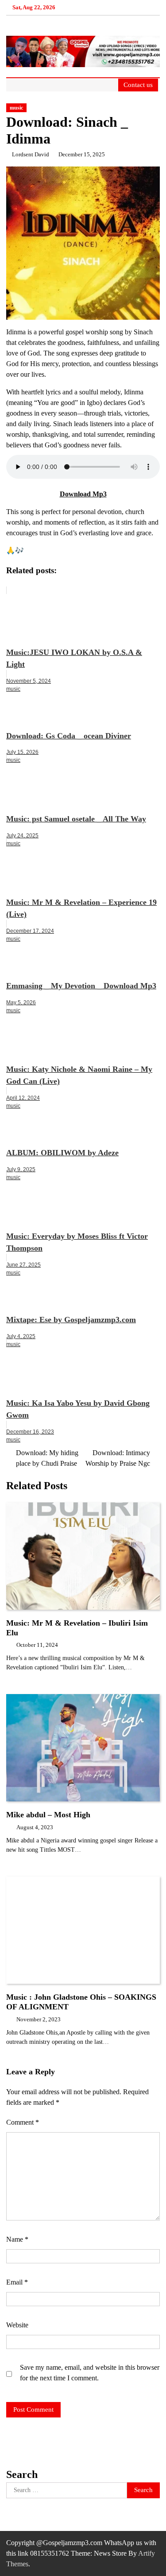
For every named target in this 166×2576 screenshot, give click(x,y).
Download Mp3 (83, 494)
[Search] (110, 85)
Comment (23, 2122)
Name (17, 2239)
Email (17, 2282)
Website (17, 2325)
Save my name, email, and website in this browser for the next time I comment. (90, 2373)
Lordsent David (31, 155)
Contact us (138, 85)
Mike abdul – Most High (48, 1815)
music (16, 108)
